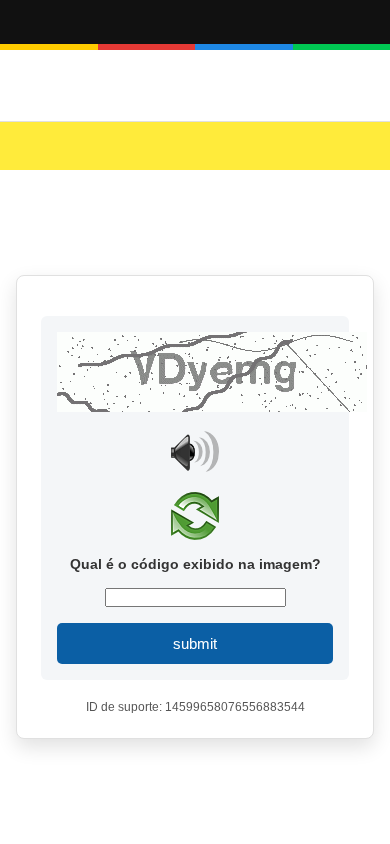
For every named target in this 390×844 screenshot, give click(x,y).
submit (195, 643)
